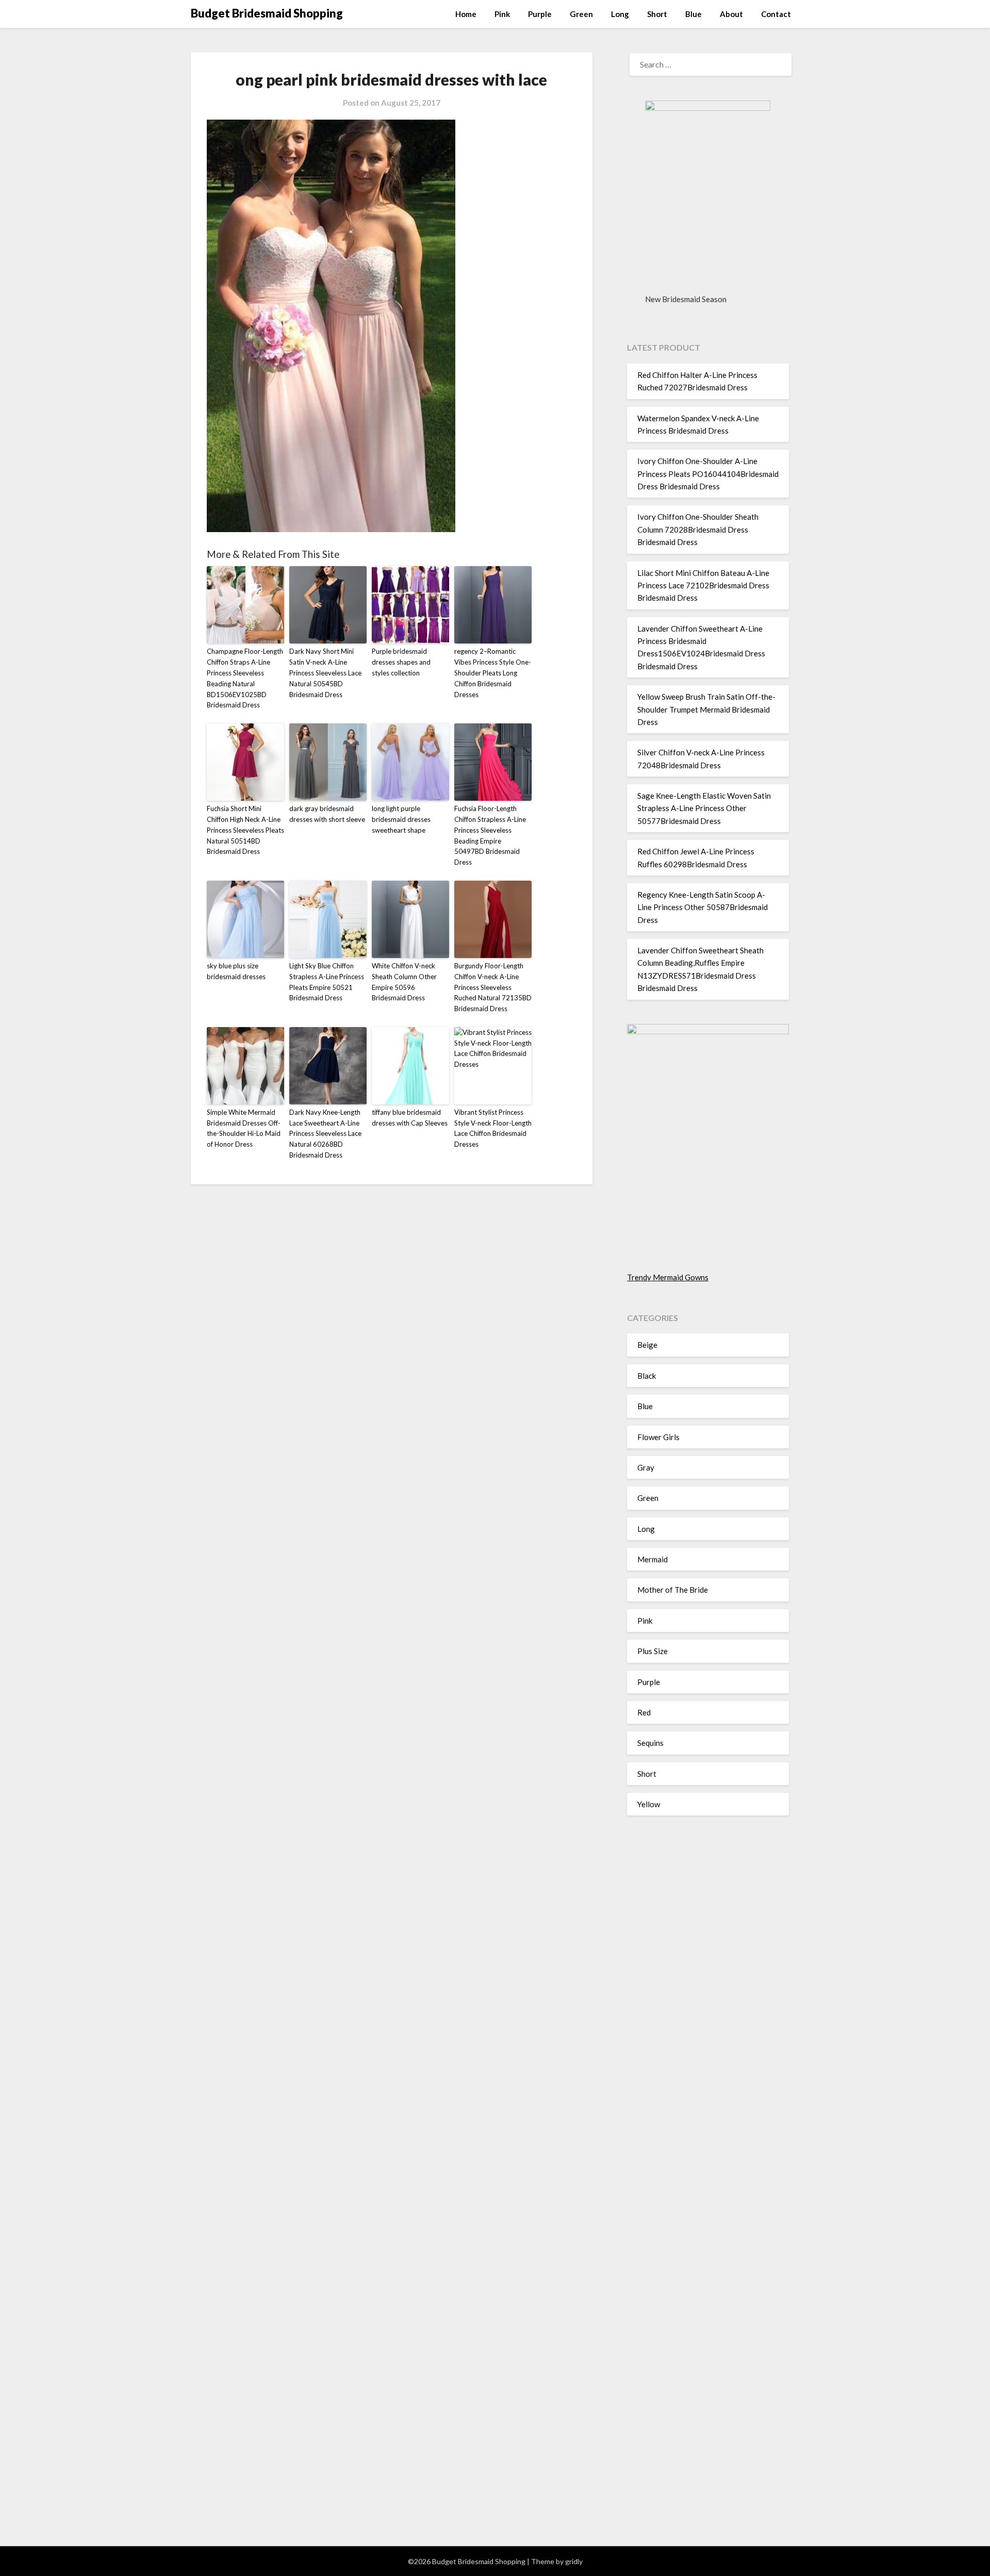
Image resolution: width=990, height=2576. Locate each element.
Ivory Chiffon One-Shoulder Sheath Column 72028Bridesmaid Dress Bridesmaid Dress (698, 529)
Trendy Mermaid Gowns (668, 1277)
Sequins (650, 1743)
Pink (502, 14)
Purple (540, 14)
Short (657, 14)
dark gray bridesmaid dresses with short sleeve (327, 814)
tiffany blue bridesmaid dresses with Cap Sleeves (410, 1118)
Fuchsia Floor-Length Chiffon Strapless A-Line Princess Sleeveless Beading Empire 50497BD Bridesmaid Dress (490, 835)
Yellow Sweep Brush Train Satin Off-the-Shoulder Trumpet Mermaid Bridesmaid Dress (706, 709)
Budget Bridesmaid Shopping (267, 13)
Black (647, 1376)
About (731, 14)
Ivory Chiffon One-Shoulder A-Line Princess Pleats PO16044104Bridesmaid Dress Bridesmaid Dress (708, 474)
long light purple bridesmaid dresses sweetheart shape (401, 819)
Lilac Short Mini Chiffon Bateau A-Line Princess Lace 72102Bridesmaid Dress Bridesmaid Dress (703, 585)
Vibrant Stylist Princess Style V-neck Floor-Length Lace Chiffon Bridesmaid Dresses (493, 1128)
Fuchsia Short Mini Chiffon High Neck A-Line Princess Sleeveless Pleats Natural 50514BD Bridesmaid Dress (245, 830)
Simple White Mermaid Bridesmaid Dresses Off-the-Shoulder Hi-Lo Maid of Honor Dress (244, 1128)
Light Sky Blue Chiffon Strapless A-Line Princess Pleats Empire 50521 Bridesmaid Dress (327, 982)
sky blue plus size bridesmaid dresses (236, 971)
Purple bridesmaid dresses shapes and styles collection (401, 662)
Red (644, 1712)
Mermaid (653, 1559)
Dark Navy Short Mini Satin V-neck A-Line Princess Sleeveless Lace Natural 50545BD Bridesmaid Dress (325, 673)
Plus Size (653, 1651)
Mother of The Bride (673, 1590)
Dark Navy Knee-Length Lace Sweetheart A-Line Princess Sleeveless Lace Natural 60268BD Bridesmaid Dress (325, 1134)
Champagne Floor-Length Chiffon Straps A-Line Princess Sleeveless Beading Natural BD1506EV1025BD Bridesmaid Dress (245, 678)
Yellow (649, 1804)
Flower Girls (658, 1437)
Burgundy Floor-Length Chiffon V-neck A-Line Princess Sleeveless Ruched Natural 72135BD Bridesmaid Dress (493, 987)
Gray (646, 1467)
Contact (776, 14)
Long (620, 14)
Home (466, 14)
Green (581, 14)
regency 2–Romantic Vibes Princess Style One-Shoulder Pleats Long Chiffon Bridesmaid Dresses (493, 673)
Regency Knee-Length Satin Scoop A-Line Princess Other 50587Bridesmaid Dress (703, 907)
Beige (647, 1345)
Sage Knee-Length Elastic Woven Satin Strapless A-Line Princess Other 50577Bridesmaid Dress (704, 808)
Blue (694, 14)
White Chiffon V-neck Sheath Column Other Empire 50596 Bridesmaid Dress (404, 982)
